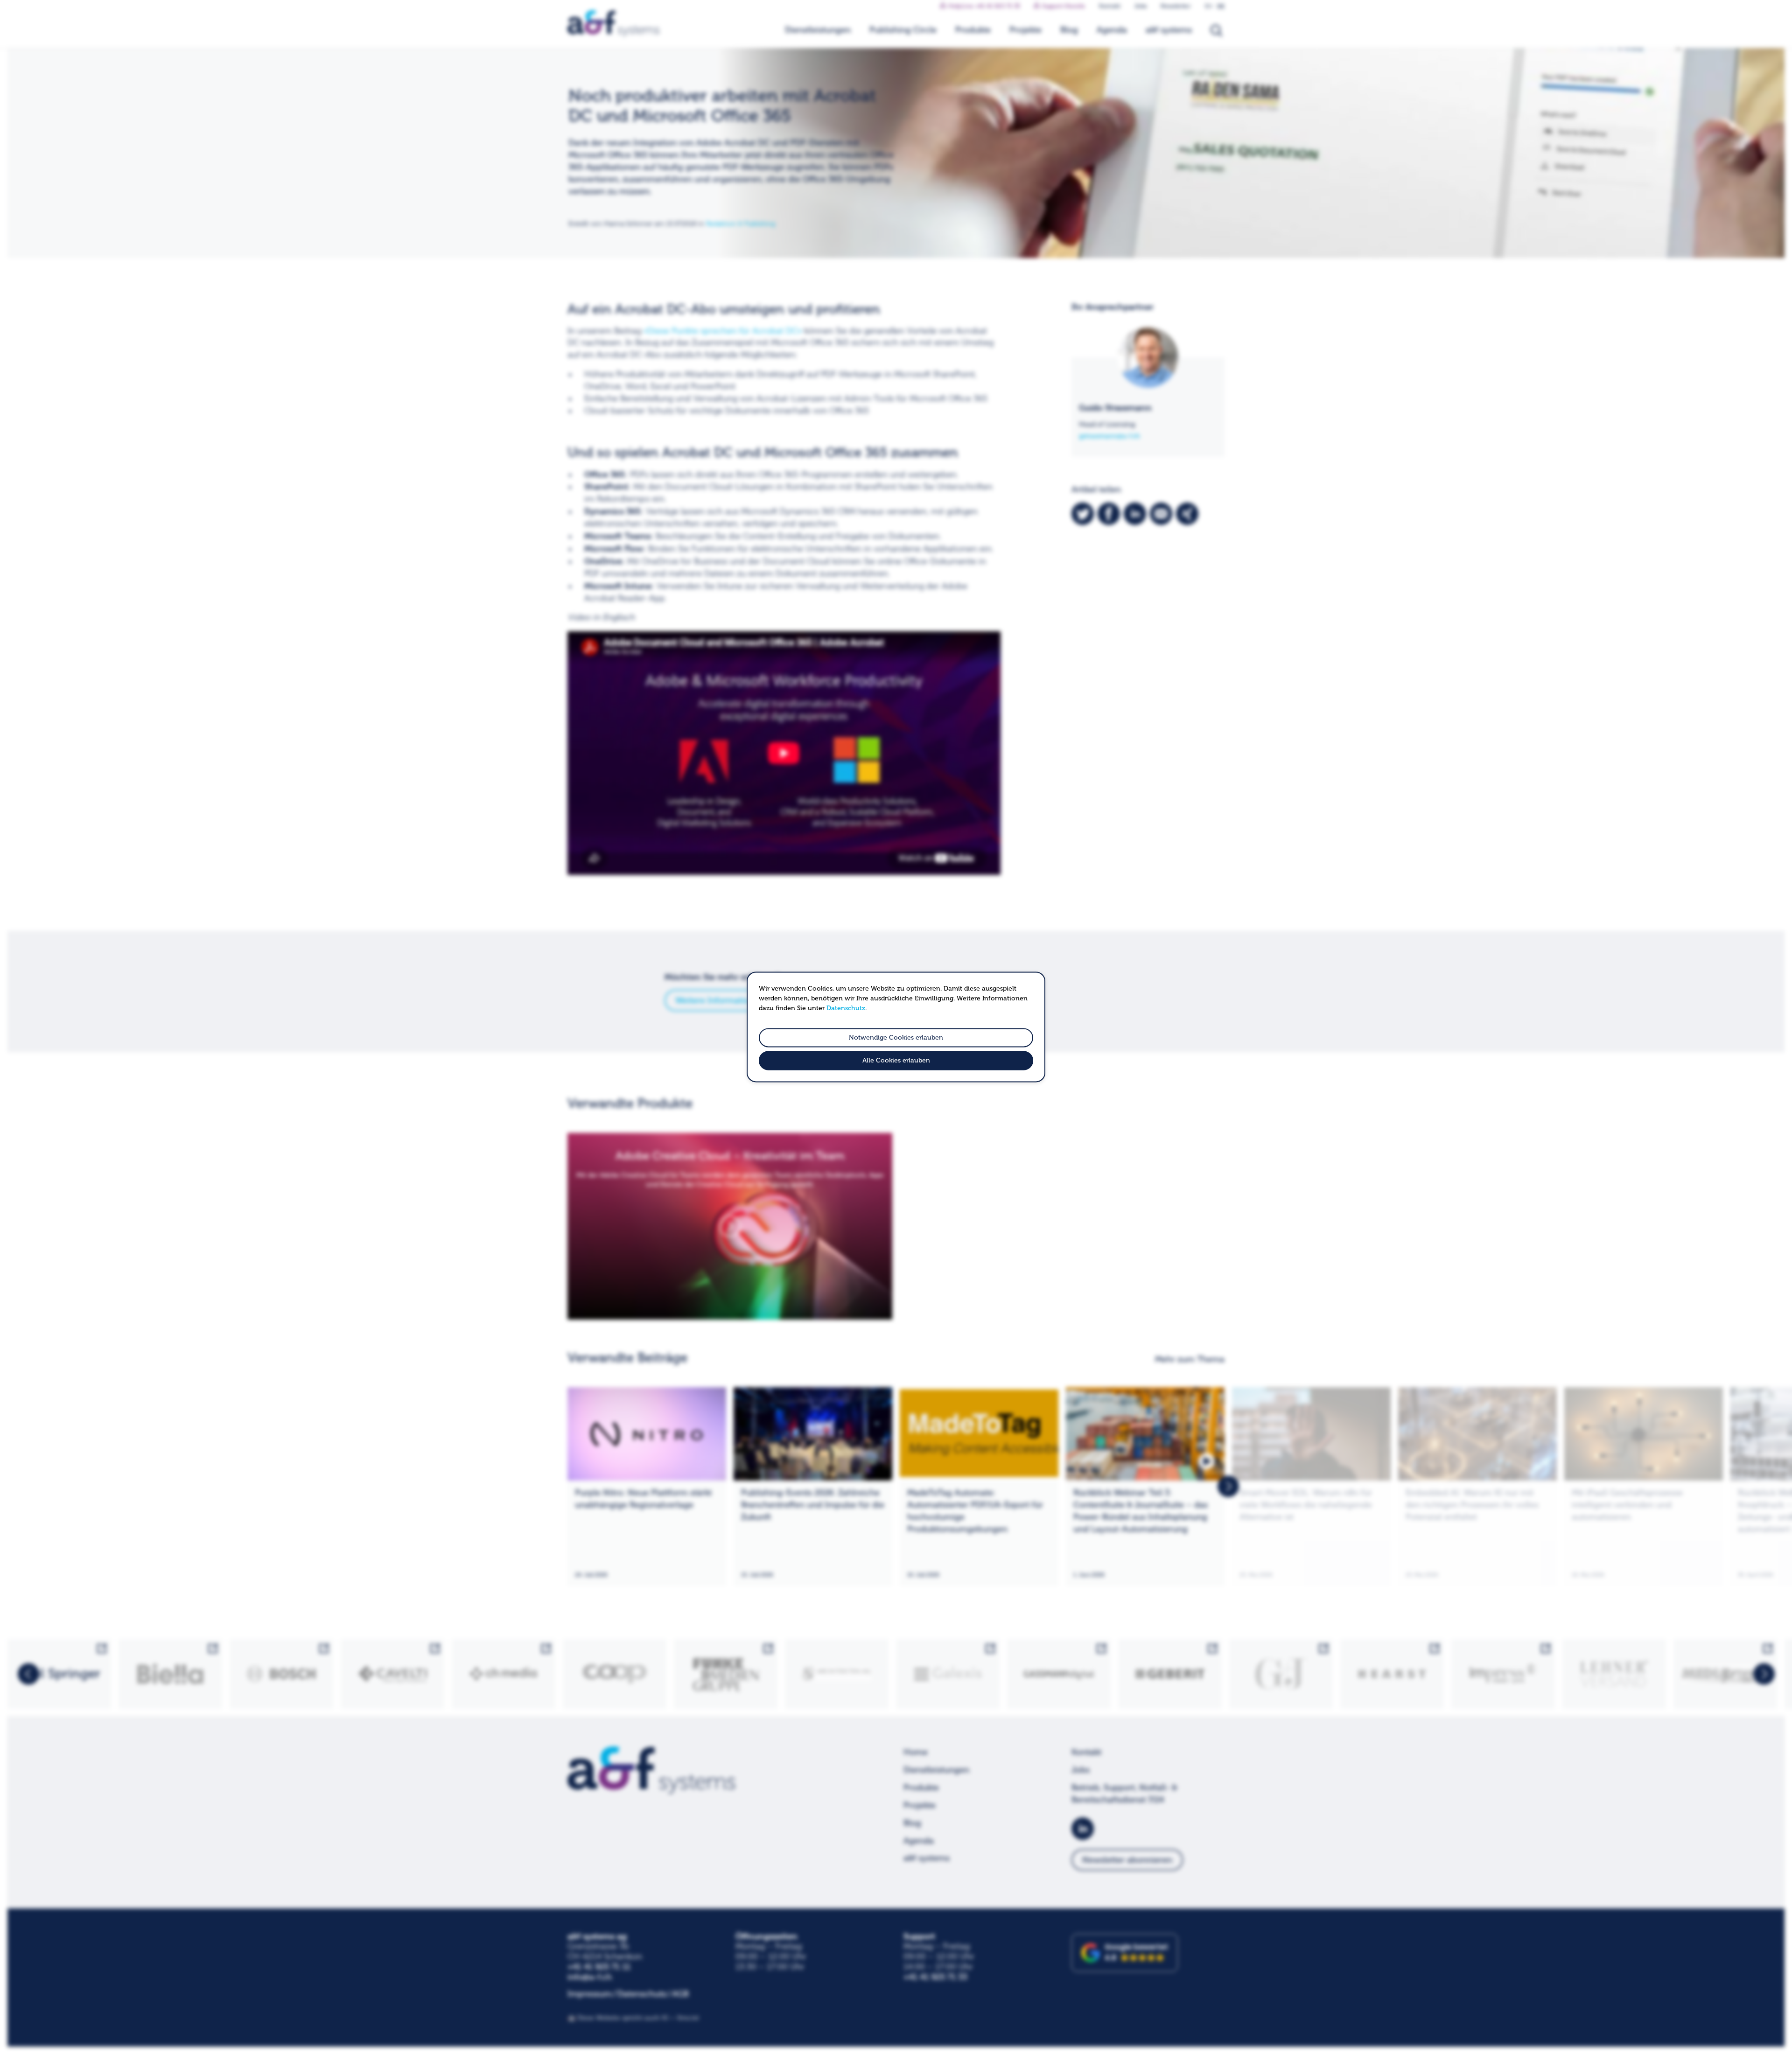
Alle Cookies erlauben (896, 1061)
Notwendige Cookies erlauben (896, 1037)
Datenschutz (846, 1008)
